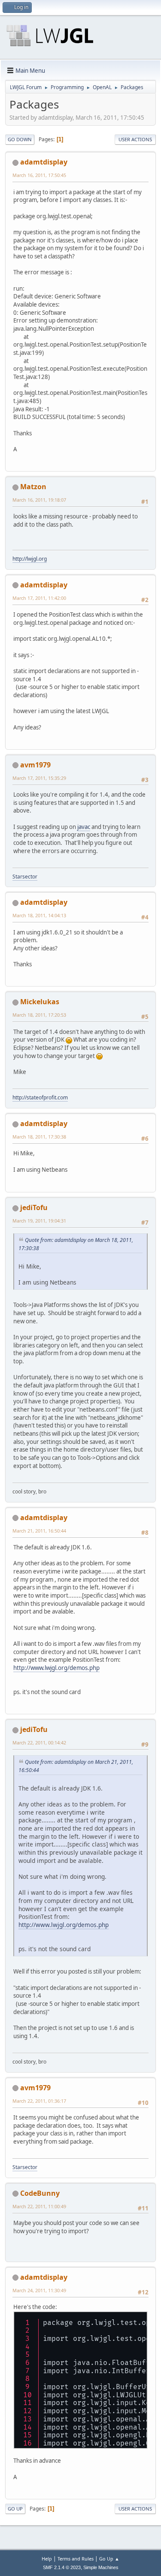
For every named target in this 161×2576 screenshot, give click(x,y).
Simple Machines (101, 2567)
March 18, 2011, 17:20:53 (39, 1015)
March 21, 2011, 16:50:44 (39, 1531)
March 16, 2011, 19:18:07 (39, 500)
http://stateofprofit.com (40, 1097)
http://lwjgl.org (30, 559)
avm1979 (35, 765)
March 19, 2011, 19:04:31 (39, 1221)
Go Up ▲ (109, 2559)
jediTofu (34, 1207)
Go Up (15, 2509)
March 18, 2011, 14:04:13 (39, 915)
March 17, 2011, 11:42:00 (39, 598)
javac (84, 827)
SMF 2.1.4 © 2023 (62, 2567)
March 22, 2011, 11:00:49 (39, 2206)
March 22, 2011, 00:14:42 (39, 1743)
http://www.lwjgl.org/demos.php (56, 1668)
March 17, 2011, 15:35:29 (39, 778)
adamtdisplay (44, 162)
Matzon (33, 487)
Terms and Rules (76, 2559)
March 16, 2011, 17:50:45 (39, 175)
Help (47, 2559)
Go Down (20, 139)
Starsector (25, 877)
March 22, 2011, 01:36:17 (39, 2101)
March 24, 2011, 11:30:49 (39, 2290)
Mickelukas (40, 1002)
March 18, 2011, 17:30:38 (39, 1137)
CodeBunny (40, 2193)
